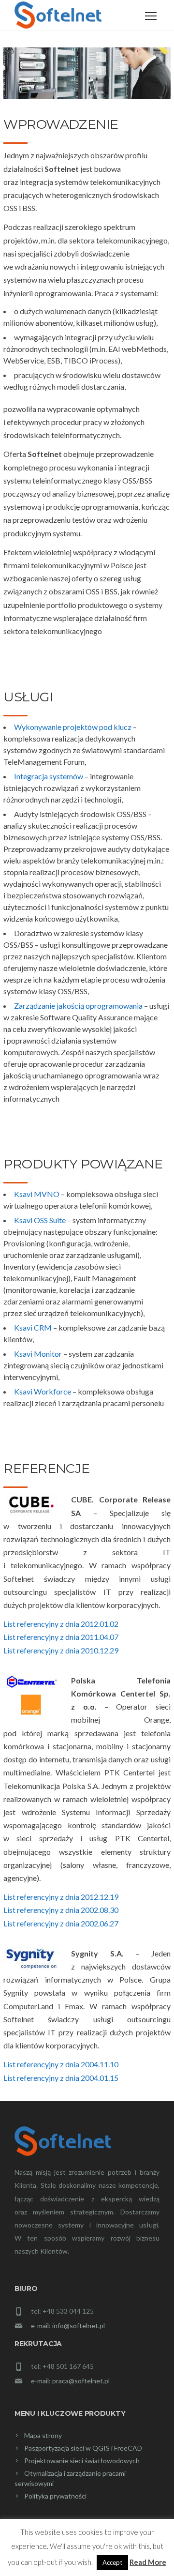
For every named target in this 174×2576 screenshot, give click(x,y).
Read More (148, 2562)
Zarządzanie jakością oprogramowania (78, 1006)
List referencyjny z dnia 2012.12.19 (61, 1897)
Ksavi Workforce (43, 1391)
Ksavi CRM (33, 1327)
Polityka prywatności (55, 2496)
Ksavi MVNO (37, 1194)
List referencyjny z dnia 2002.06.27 (61, 1923)
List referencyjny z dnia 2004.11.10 (61, 2064)
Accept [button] (112, 2562)
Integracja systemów (49, 776)
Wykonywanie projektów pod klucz (73, 727)
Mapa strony (43, 2435)
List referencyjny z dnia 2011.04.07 (61, 1637)
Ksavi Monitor (38, 1354)
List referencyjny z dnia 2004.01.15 (61, 2078)
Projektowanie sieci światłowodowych (82, 2461)
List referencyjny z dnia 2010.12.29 (61, 1650)
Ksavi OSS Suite (40, 1220)
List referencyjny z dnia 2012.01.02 (61, 1624)
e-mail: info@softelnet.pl (68, 2326)
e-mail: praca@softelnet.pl (70, 2381)
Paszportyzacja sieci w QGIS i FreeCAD (83, 2448)
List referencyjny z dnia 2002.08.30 (61, 1910)
